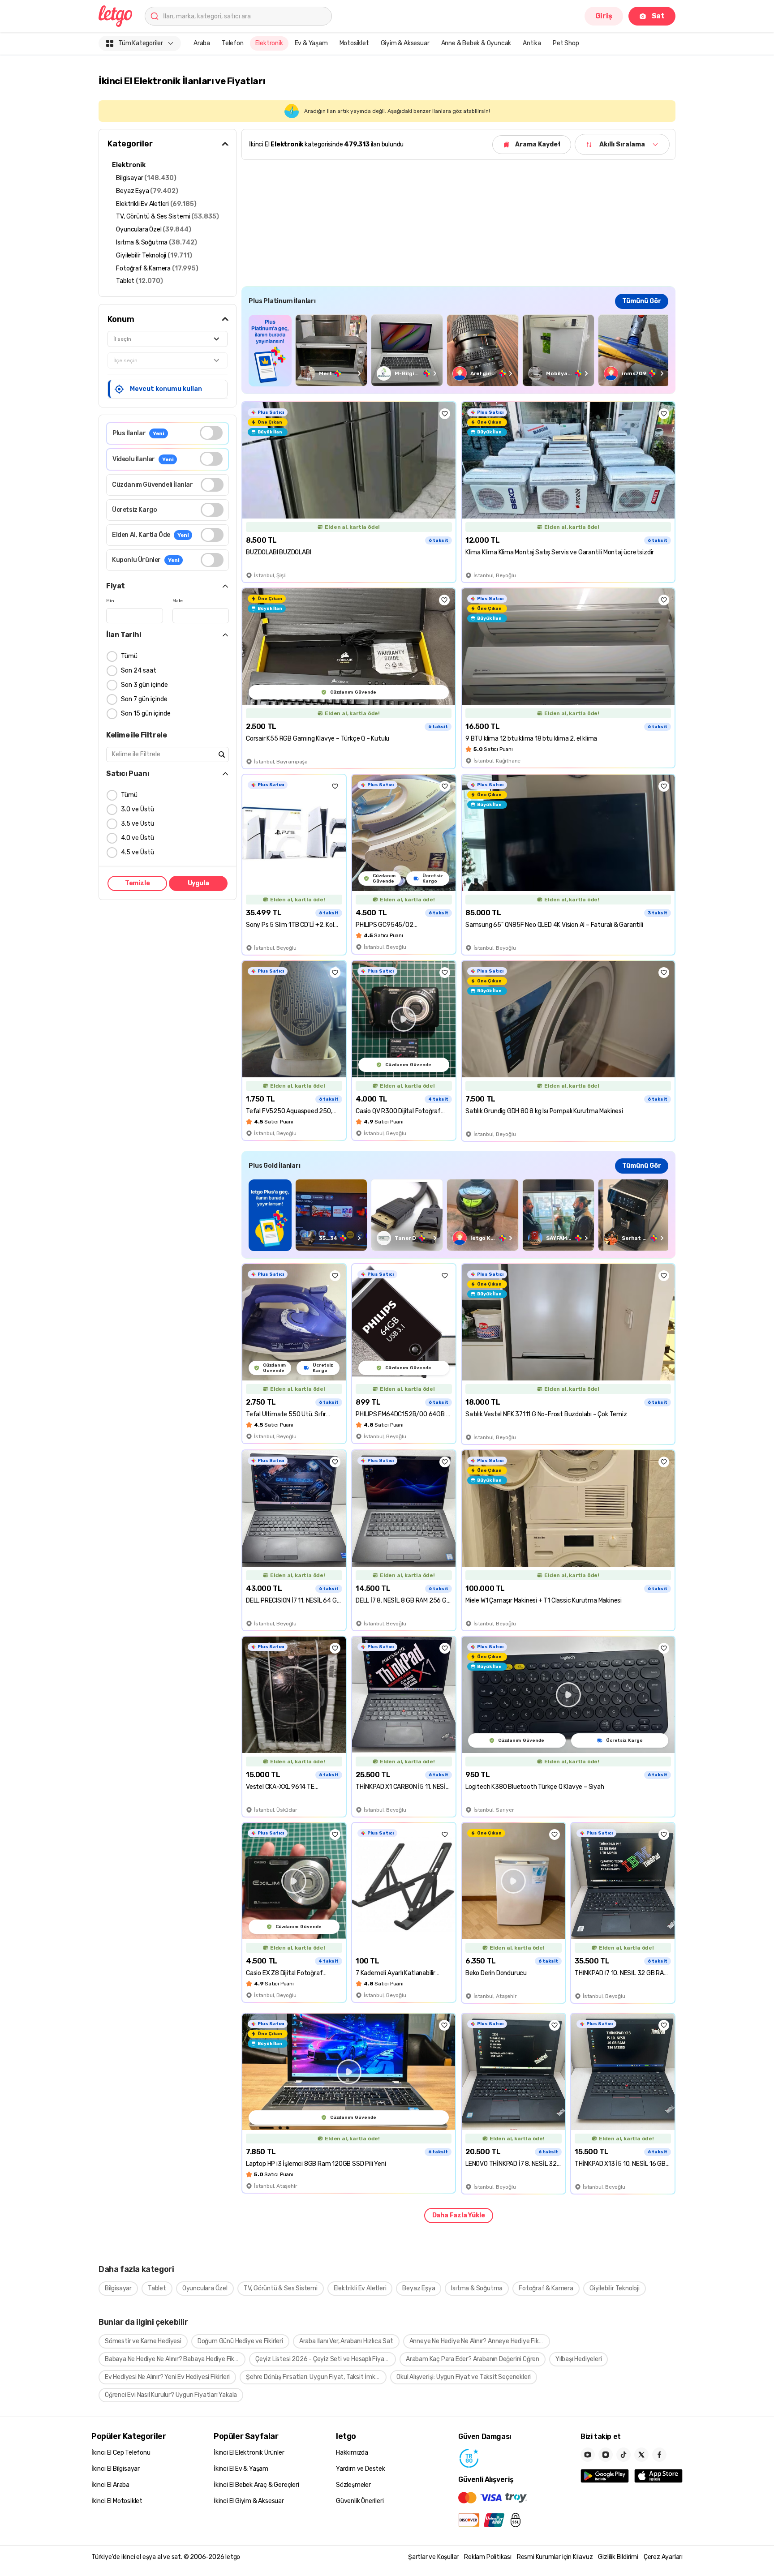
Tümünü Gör (642, 301)
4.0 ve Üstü (138, 838)
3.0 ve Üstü (138, 809)
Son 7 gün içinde (144, 699)
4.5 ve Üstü (138, 852)
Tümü (129, 656)
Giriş (604, 16)
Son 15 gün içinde (146, 714)
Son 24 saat (139, 671)
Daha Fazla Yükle (459, 2215)
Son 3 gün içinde (144, 685)
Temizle (138, 883)
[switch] (211, 433)
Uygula (198, 883)
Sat (658, 16)
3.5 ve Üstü (138, 824)
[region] (458, 350)
